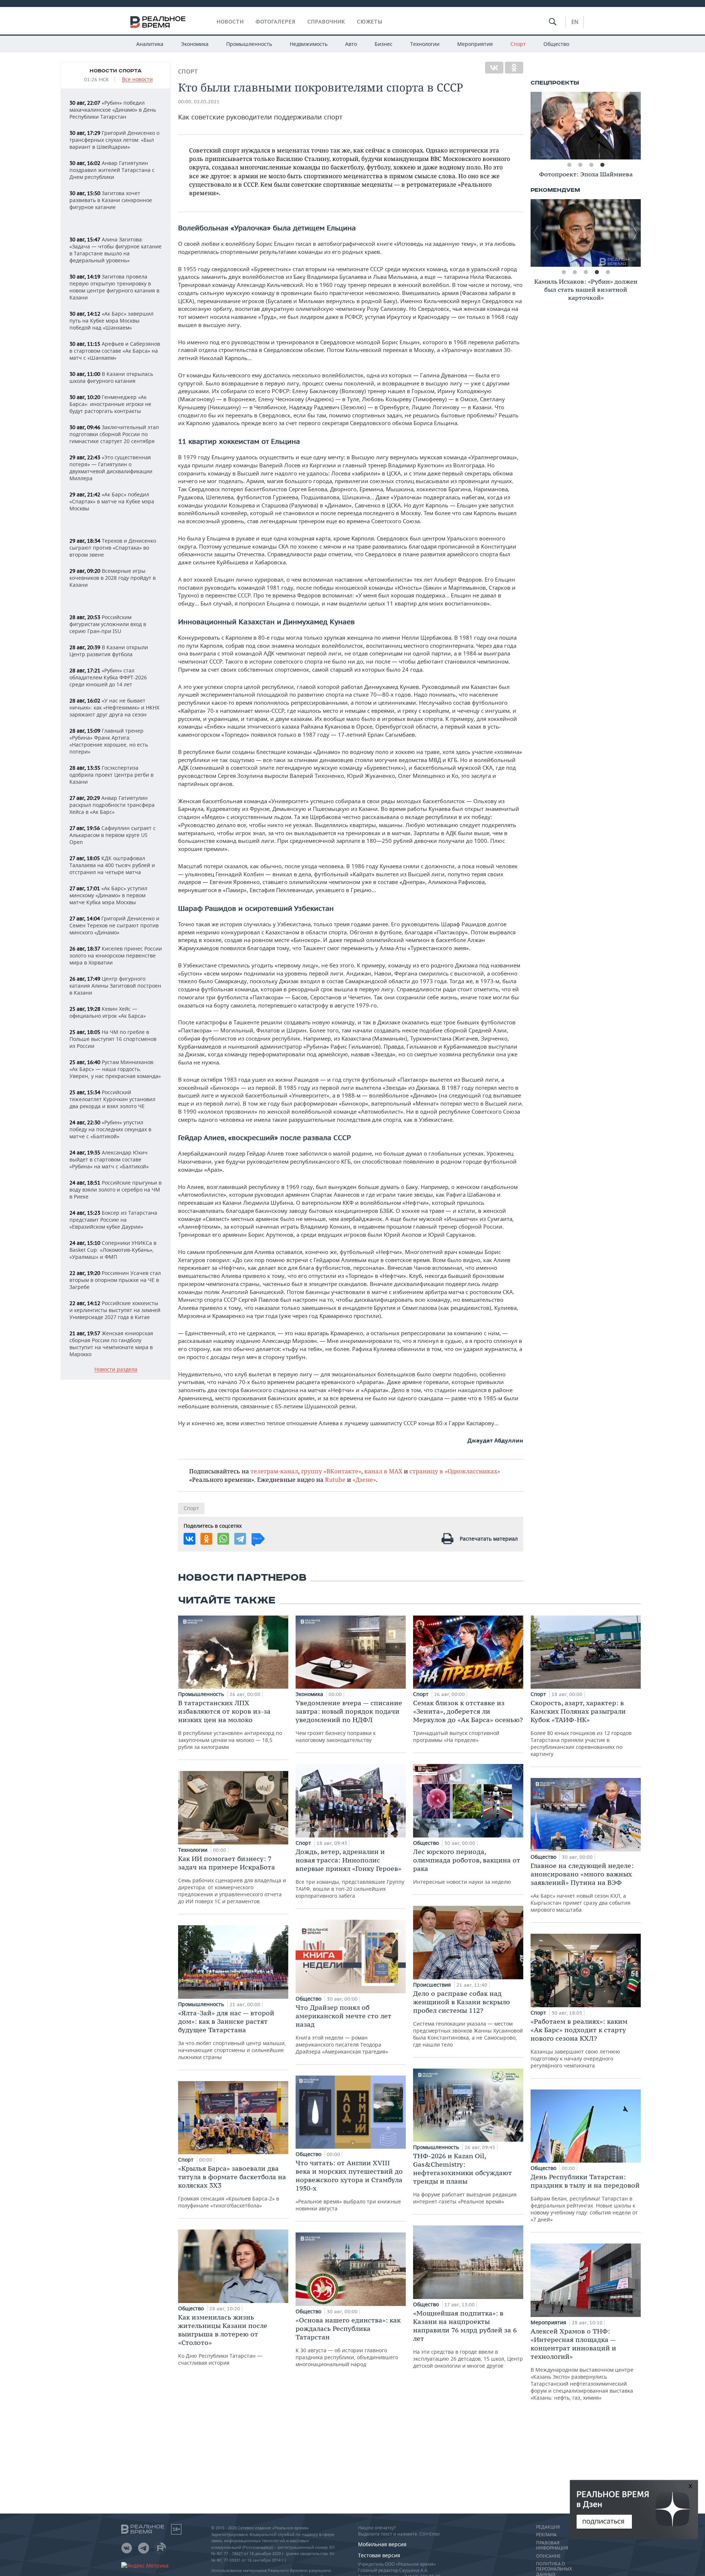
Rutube (335, 1479)
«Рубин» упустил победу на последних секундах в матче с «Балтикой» (110, 1129)
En (575, 22)
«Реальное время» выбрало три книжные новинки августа (349, 2185)
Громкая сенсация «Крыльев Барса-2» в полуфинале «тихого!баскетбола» (232, 2187)
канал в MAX (383, 1471)
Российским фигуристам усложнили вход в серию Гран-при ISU (108, 624)
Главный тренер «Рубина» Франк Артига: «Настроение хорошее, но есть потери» (109, 741)
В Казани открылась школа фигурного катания (111, 377)
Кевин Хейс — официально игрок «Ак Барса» (108, 1012)
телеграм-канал (274, 1471)
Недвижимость (309, 44)
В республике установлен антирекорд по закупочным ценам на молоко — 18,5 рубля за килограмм (230, 1724)
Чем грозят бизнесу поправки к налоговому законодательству (349, 1721)
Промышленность (249, 44)
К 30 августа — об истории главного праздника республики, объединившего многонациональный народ (348, 2342)
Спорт (518, 44)
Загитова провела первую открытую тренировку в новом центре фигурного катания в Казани (114, 287)
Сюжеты (370, 22)
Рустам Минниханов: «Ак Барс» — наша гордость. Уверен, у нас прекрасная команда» (115, 1069)
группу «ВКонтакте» (331, 1471)
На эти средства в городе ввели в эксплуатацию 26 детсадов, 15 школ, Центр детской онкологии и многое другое (468, 2339)
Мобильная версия (382, 2544)
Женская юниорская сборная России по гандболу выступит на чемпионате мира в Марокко (111, 1344)
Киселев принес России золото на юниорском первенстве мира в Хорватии (116, 955)
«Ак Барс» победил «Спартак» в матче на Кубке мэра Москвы (112, 501)
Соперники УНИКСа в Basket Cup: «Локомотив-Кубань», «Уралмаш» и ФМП (113, 1250)
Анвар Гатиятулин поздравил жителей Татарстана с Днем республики (112, 170)
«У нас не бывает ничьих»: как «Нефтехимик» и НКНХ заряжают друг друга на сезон (114, 707)
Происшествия (433, 1985)
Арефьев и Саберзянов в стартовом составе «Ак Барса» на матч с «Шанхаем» (115, 351)
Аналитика (150, 44)
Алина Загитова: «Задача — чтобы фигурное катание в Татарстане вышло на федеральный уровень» (115, 250)
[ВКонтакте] (494, 68)
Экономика (195, 44)
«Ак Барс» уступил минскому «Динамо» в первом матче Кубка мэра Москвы (108, 895)
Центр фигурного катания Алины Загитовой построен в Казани (115, 986)
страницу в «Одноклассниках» (455, 1471)
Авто (351, 44)
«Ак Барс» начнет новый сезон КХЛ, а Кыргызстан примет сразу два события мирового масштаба (582, 1887)
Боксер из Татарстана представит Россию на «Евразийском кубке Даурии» (113, 1220)
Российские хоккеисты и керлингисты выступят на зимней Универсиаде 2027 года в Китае (115, 1310)
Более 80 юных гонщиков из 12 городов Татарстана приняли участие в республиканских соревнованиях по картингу (581, 1728)
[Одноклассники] (514, 68)
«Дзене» (364, 1479)
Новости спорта (116, 71)
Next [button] (635, 126)
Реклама (546, 2535)
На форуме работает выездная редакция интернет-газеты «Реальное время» (465, 2178)
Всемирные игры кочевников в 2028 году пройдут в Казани (113, 578)
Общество (556, 44)
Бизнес (384, 44)
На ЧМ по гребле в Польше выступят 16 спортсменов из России (113, 1039)
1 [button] (569, 165)
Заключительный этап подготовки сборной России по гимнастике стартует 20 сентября (114, 434)
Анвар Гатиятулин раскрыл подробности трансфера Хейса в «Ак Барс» (112, 805)
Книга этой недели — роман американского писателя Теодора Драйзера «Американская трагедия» (344, 2029)
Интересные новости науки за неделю (467, 1866)
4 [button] (602, 165)
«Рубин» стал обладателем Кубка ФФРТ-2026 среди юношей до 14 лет (108, 677)
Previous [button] (536, 126)
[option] (586, 126)
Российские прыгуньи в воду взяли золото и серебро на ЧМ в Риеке (115, 1190)
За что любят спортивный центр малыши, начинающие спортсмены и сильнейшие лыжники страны (232, 2035)
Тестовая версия (379, 2555)
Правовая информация (552, 2546)
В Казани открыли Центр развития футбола (109, 651)
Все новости (137, 80)
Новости (230, 22)
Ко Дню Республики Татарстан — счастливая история (223, 2340)
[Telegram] (240, 1539)
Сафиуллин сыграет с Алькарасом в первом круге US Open (113, 835)
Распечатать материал (489, 1539)
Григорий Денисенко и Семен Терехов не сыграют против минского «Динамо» (114, 925)
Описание (548, 2556)
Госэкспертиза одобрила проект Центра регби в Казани (111, 775)
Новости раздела (116, 1370)
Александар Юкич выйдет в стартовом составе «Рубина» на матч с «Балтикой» (109, 1159)
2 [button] (580, 165)
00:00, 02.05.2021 (199, 102)
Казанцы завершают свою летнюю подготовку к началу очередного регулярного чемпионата (579, 2043)
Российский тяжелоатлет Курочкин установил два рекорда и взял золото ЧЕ (112, 1099)
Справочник (326, 22)
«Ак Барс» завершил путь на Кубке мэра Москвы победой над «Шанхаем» (111, 321)
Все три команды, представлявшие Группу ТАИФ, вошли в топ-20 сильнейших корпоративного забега (350, 1873)
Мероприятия (475, 44)
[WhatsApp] (223, 1539)
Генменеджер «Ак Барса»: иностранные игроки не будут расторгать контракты (110, 404)
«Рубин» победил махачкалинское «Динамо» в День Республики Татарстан (113, 110)
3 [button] (591, 165)
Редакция (548, 2527)
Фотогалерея (276, 22)
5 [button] (608, 272)
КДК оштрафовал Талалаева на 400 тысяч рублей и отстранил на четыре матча (112, 865)
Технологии (425, 44)
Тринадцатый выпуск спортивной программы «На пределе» (468, 1721)
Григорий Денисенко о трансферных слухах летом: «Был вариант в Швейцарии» (114, 140)
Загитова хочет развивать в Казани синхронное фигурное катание (111, 200)
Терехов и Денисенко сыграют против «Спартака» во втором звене (113, 548)
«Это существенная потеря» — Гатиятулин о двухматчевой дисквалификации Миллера (111, 468)
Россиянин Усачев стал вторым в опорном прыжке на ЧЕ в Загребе (115, 1280)
